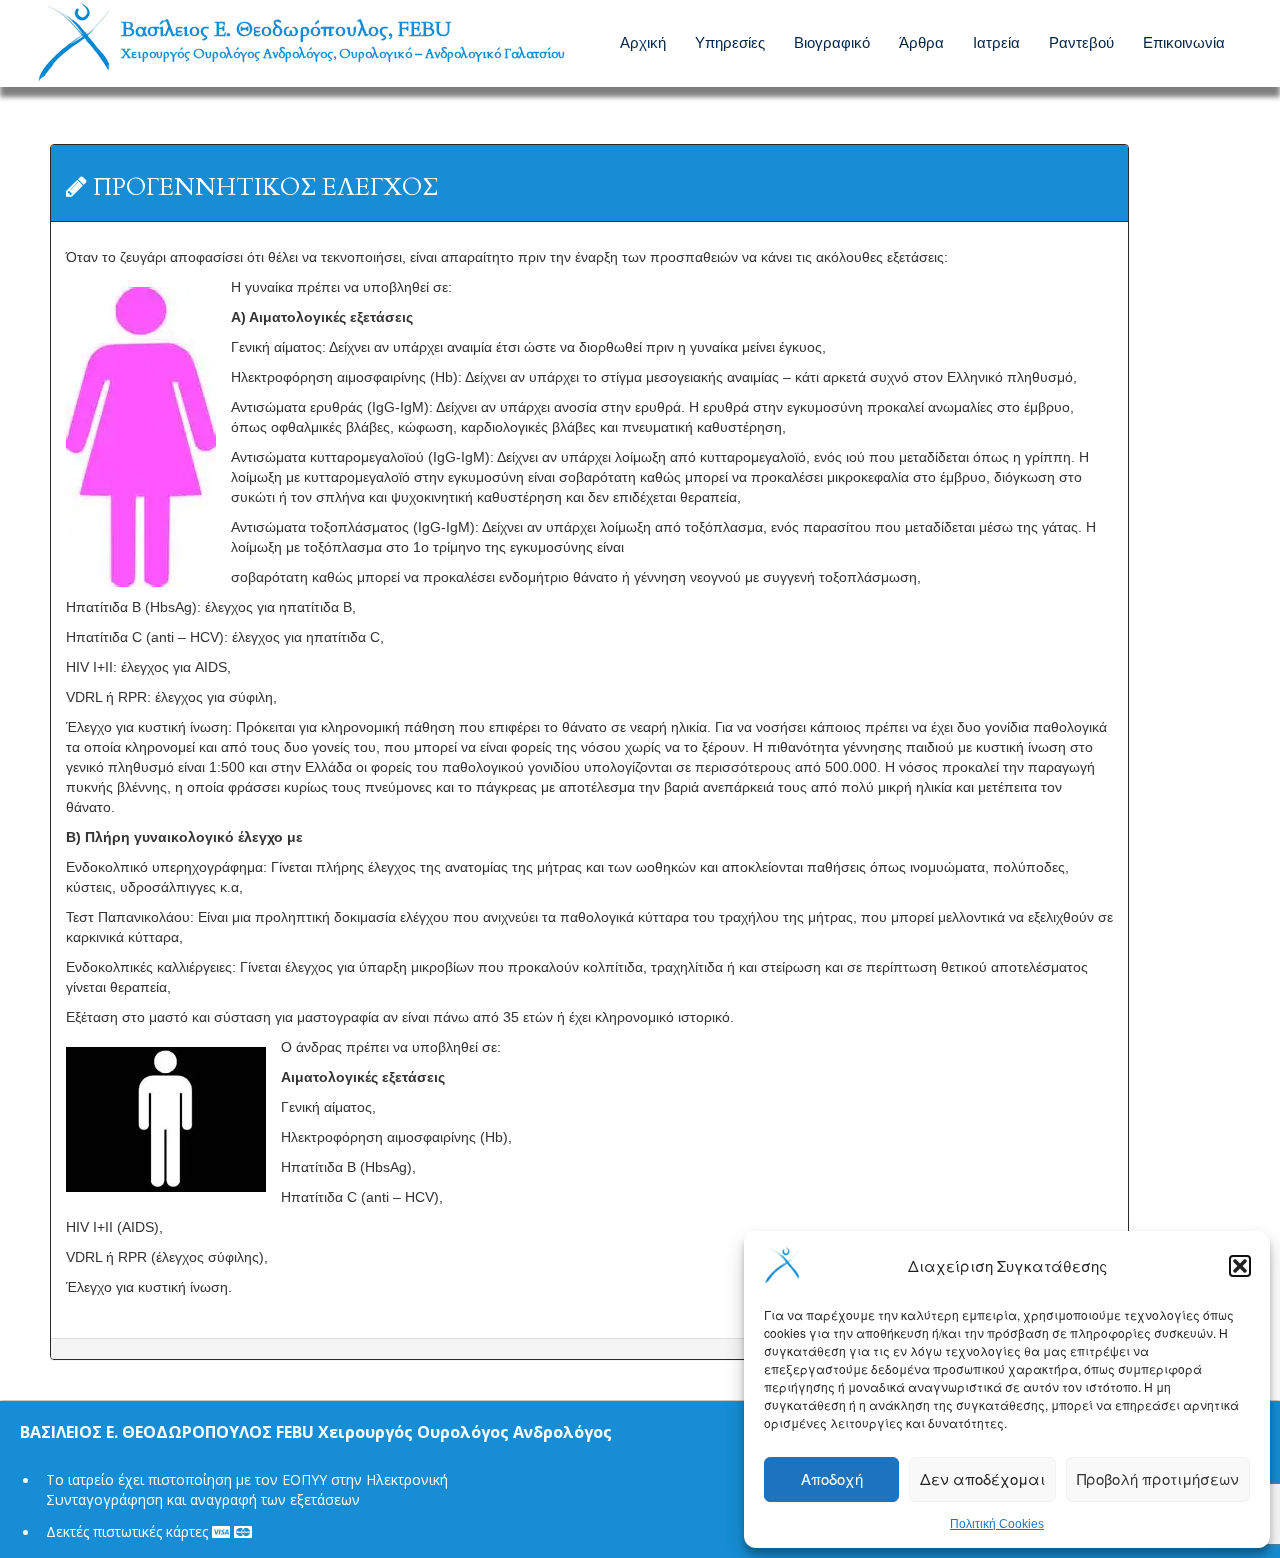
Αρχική (643, 41)
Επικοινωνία (1184, 41)
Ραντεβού (1081, 41)
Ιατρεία (996, 41)
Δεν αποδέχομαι (982, 1478)
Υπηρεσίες (730, 41)
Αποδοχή (832, 1478)
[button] (1240, 1266)
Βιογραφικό (832, 41)
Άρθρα (921, 41)
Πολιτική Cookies (997, 1524)
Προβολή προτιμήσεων (1158, 1478)
